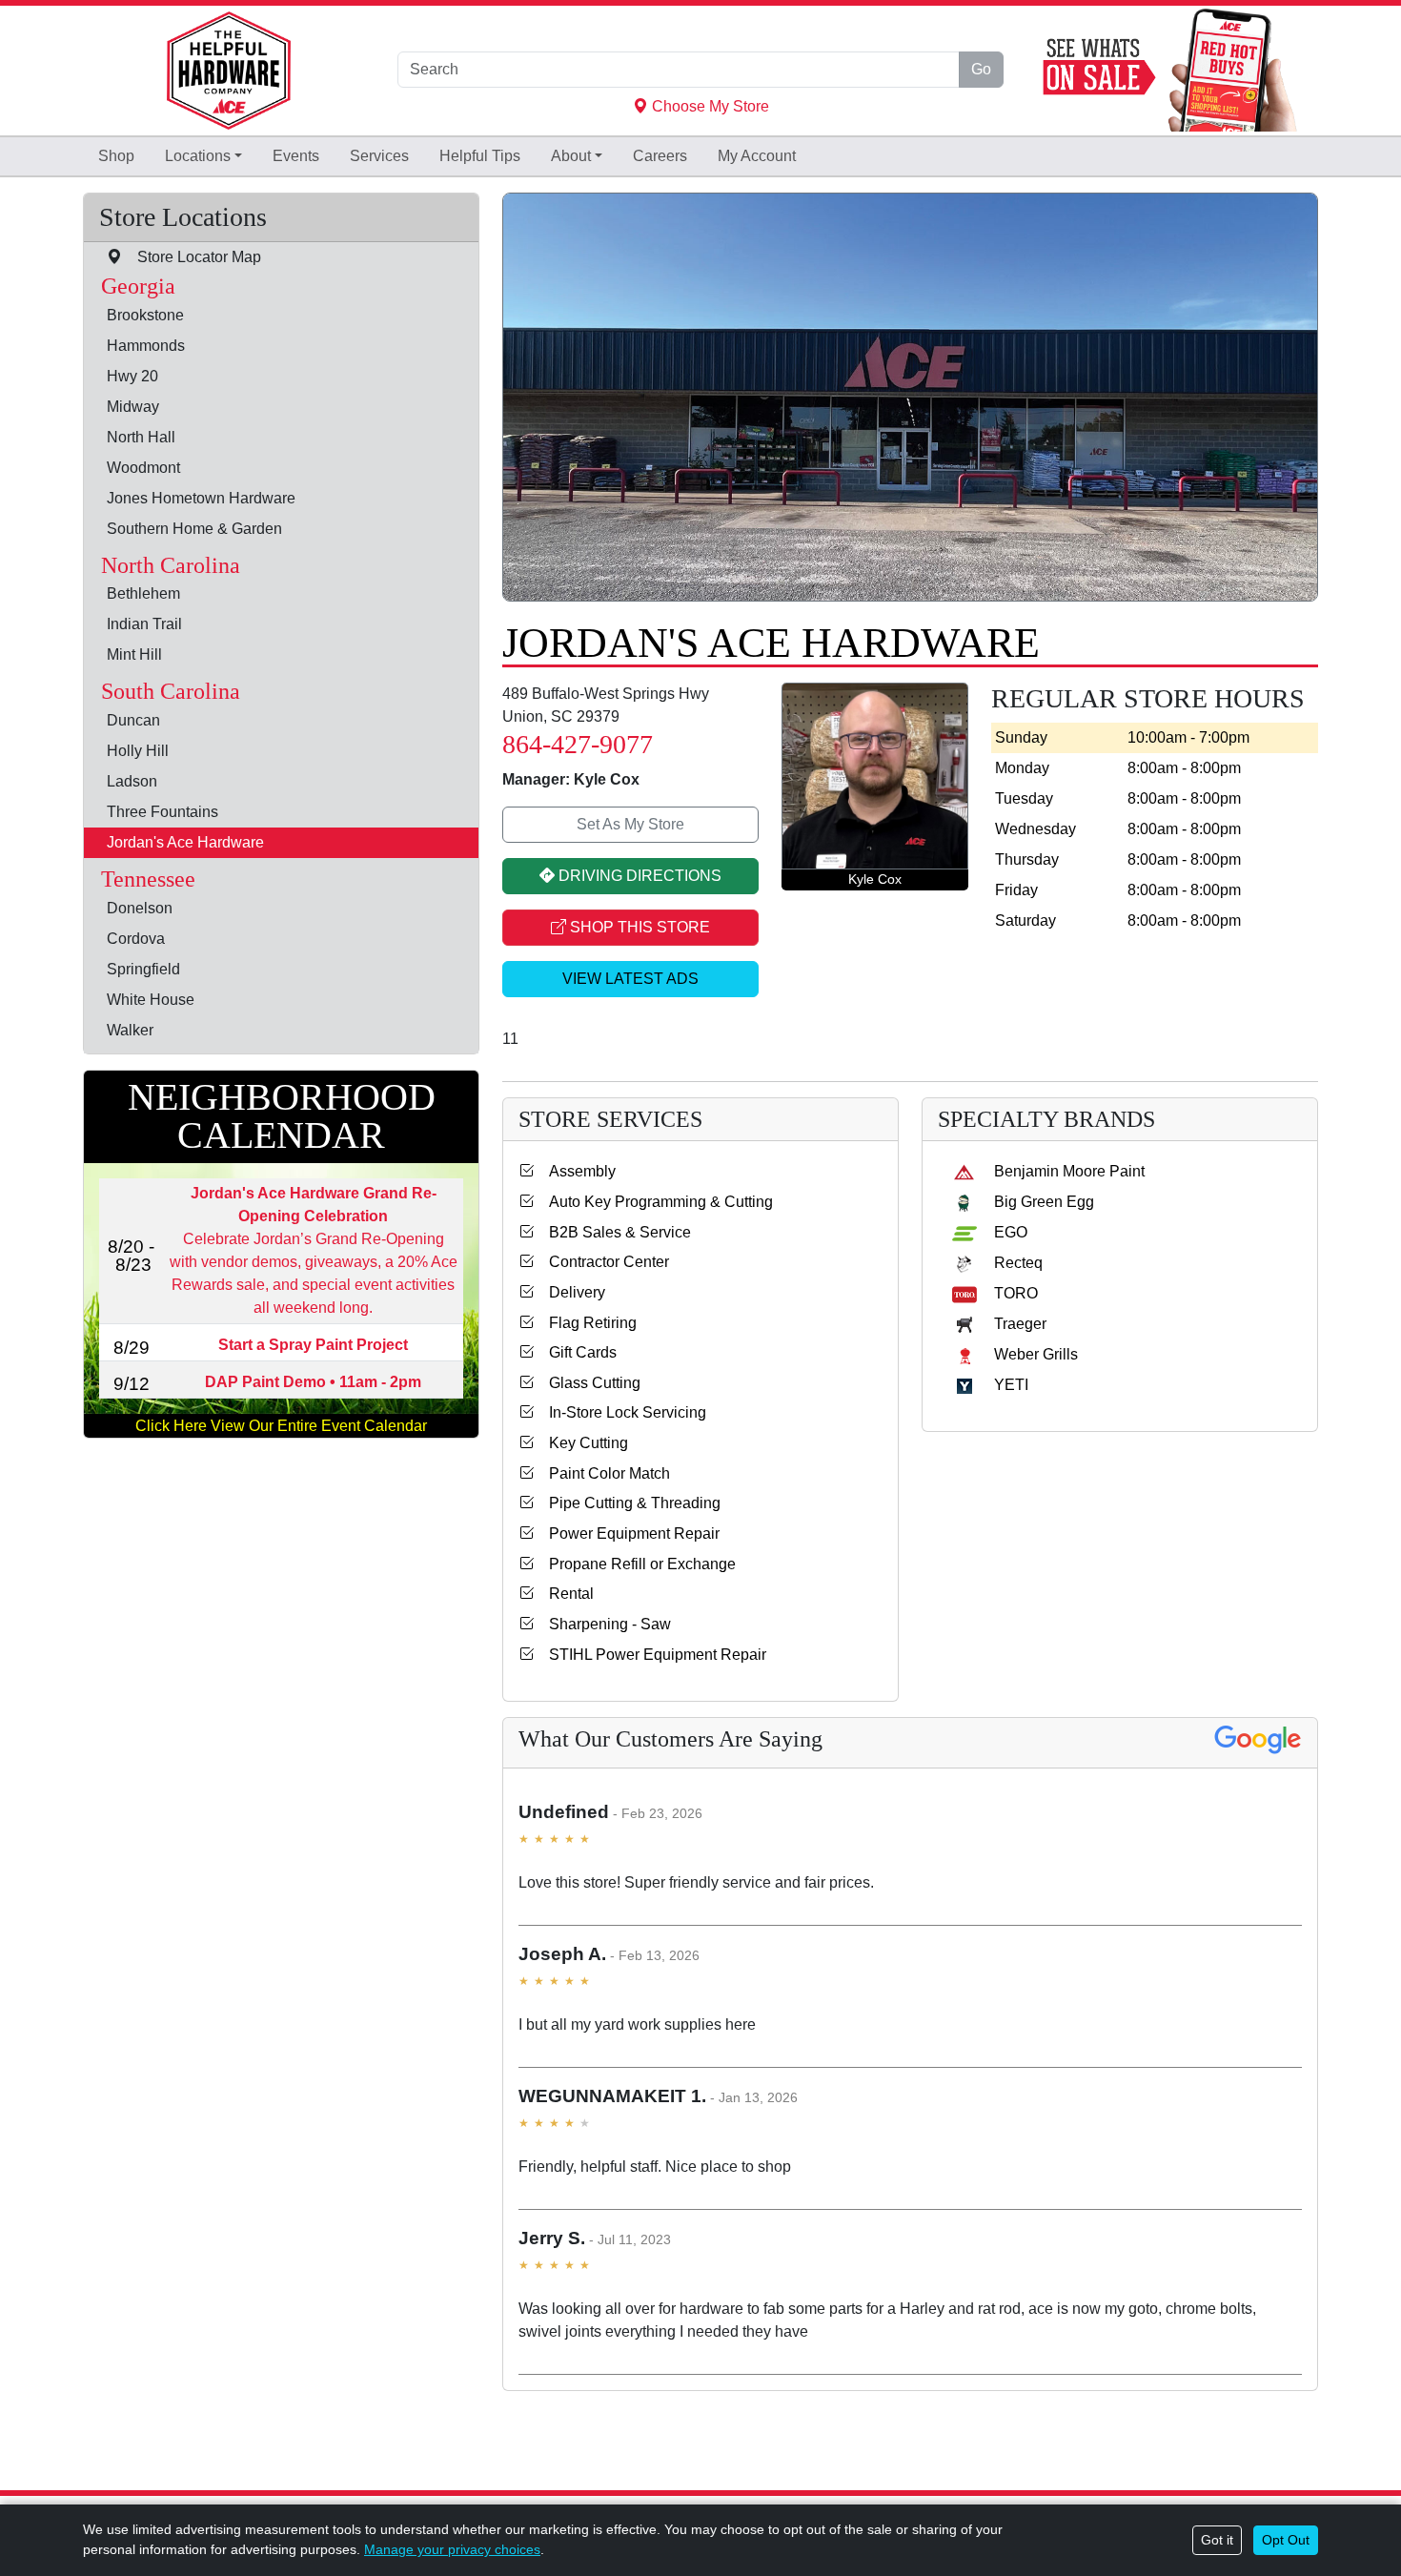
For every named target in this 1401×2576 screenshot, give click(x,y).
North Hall (141, 436)
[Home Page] (229, 71)
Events (296, 156)
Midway (133, 406)
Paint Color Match (602, 1473)
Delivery (569, 1292)
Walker (130, 1030)
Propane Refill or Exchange (635, 1564)
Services (379, 156)
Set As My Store (630, 824)
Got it (1217, 2540)
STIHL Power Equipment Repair (650, 1655)
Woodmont (143, 467)
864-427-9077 (578, 744)
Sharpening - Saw (602, 1624)
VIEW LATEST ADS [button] (630, 979)
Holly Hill (138, 751)
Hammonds (146, 345)
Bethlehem (143, 593)
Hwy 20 (132, 375)
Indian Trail (144, 624)
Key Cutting (581, 1443)
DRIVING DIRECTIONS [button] (638, 876)
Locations (198, 156)
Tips (480, 156)
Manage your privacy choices (452, 2549)
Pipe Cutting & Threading (627, 1503)
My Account (757, 156)
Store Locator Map (192, 257)
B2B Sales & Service (612, 1232)
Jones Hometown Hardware (201, 497)
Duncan (133, 720)
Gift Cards (575, 1352)
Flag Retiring (585, 1323)
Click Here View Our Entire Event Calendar (281, 1425)
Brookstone (145, 314)
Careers (660, 156)
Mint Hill (134, 654)
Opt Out (1286, 2540)
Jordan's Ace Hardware (185, 842)
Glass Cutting (587, 1383)
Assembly (575, 1171)
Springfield (143, 969)
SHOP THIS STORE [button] (638, 927)
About (571, 156)
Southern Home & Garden (194, 528)
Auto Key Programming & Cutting (653, 1202)
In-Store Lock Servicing (620, 1412)
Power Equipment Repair (627, 1533)
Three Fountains (162, 812)
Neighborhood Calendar (282, 1116)
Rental (564, 1594)
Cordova (136, 939)
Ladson (132, 781)
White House (151, 1000)
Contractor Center (601, 1262)
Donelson (140, 908)
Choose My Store (709, 106)
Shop (116, 156)
